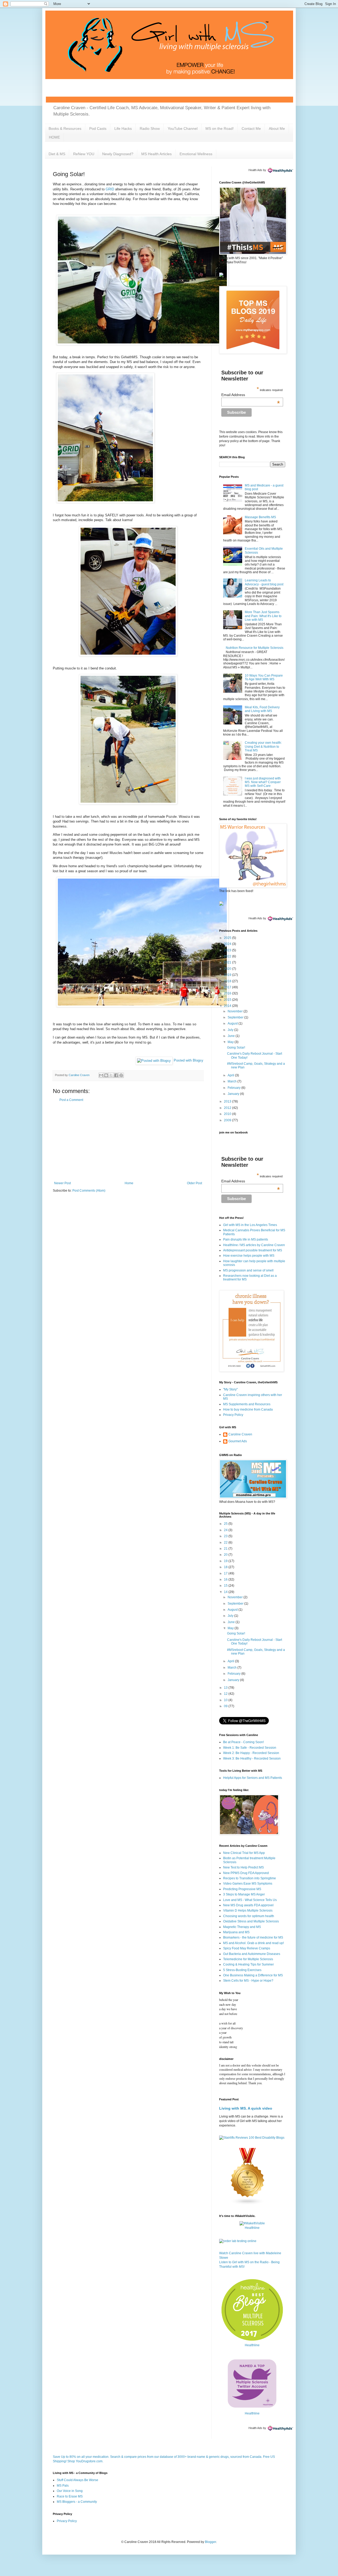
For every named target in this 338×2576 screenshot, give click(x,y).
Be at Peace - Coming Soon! (243, 1742)
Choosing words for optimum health (249, 1916)
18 (226, 1567)
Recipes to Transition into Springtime (250, 1878)
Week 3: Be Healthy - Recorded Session (252, 1758)
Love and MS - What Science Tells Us (250, 1900)
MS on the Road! (220, 128)
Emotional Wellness (196, 154)
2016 (228, 993)
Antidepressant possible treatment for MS (253, 1250)
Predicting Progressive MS (242, 1889)
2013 (228, 1101)
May (231, 1042)
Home (129, 1183)
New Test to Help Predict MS (243, 1867)
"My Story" (230, 1389)
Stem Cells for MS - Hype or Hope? (248, 1981)
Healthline (252, 2228)
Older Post (194, 1183)
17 (226, 1573)
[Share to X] (111, 1075)
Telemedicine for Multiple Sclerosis (248, 1959)
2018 (228, 981)
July (231, 1030)
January (234, 1094)
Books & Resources (65, 128)
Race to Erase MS (70, 2496)
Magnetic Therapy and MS (242, 1927)
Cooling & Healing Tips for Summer (248, 1964)
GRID (110, 189)
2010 (228, 1114)
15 (226, 1586)
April (231, 1075)
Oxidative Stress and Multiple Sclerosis (251, 1921)
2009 (228, 1120)
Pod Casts (98, 128)
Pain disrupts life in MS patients (246, 1239)
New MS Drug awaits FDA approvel (248, 1905)
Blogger (210, 2542)
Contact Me (251, 128)
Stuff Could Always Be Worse (78, 2480)
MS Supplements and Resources (247, 1404)
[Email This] (101, 1075)
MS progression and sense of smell (248, 1270)
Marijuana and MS (236, 1932)
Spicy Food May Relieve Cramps (247, 1948)
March (233, 1081)
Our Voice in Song (70, 2491)
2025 (228, 938)
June (232, 1036)
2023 (228, 950)
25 (226, 1524)
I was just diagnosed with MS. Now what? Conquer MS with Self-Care (263, 782)
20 (226, 1555)
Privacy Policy (233, 1415)
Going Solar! (236, 1048)
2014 (228, 1006)
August (233, 1023)
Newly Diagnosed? (118, 154)
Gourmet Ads (238, 1441)
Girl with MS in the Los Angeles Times (250, 1225)
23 (226, 1536)
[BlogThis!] (106, 1075)
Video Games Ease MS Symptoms (248, 1884)
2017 (228, 987)
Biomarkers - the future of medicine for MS (253, 1937)
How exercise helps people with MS (249, 1256)
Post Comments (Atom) (89, 1191)
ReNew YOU (84, 154)
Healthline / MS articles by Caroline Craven (254, 1245)
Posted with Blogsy (189, 1060)
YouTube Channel (183, 128)
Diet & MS (57, 154)
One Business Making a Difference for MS (253, 1975)
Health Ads (255, 170)
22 (226, 1542)
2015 (228, 1000)
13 (226, 1688)
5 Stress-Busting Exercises (242, 1970)
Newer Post (62, 1183)
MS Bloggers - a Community (77, 2502)
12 (226, 1694)
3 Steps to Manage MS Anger (244, 1894)
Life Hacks (123, 128)
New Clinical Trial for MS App (244, 1853)
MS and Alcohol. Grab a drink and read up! (253, 1943)
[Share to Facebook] (116, 1075)
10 (226, 1700)
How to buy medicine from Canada (248, 1409)
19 (226, 1561)
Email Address (251, 395)
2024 (228, 944)
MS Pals (63, 2486)
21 (226, 1549)
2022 (228, 956)
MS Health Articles (156, 154)
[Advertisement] (128, 1142)
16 (226, 1579)
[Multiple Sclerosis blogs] (248, 2204)
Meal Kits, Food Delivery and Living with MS (262, 709)
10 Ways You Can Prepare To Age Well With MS (264, 677)
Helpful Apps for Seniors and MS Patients (253, 1778)
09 (226, 1706)
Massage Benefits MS (260, 517)
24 (226, 1530)
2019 (228, 975)
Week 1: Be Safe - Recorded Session (250, 1748)
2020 (228, 969)
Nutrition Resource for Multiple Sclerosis (255, 648)
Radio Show (150, 128)
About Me (277, 128)
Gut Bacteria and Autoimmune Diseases (252, 1954)
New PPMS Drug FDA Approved (246, 1873)
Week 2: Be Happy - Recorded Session (251, 1753)
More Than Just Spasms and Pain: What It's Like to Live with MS (263, 616)
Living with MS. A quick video (246, 2108)
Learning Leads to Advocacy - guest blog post (264, 582)
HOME (54, 137)
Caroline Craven (240, 1434)
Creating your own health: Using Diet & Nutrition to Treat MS (263, 747)
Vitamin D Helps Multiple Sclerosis (248, 1911)
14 (226, 1592)
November (236, 1011)
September (236, 1017)
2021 (228, 962)
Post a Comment (71, 1100)
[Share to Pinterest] (121, 1075)
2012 (228, 1108)
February (234, 1088)
